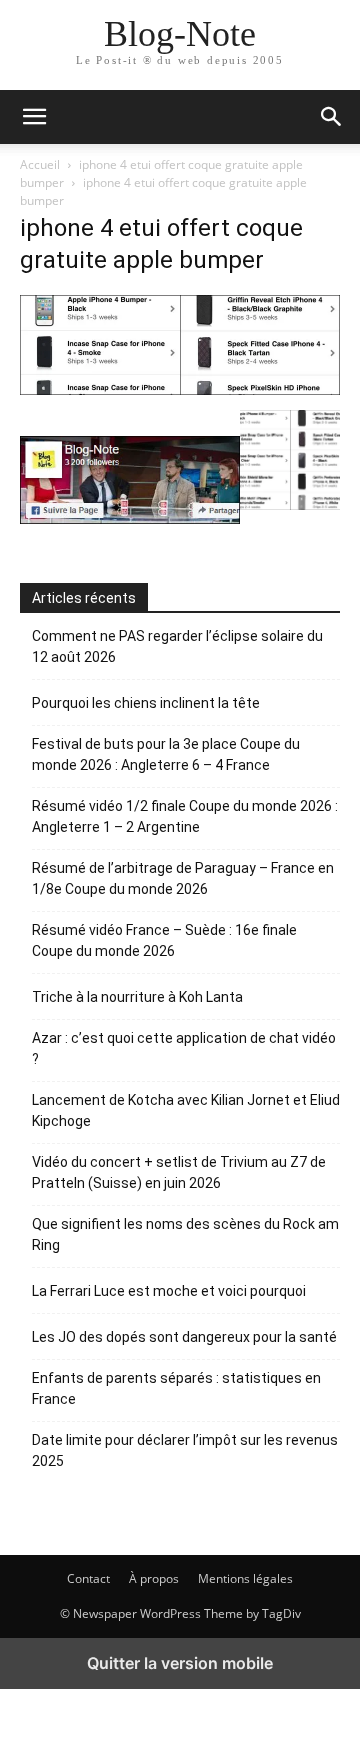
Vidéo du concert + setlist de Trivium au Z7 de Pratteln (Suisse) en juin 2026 (179, 1172)
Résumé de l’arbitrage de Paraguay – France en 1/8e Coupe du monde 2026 (183, 878)
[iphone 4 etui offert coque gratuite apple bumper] (180, 389)
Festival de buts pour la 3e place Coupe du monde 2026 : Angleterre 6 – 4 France (166, 754)
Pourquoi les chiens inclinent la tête (146, 703)
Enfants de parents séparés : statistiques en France (176, 1388)
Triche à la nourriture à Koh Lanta (137, 997)
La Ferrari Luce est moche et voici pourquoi (169, 1291)
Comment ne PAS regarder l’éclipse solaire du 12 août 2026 (177, 646)
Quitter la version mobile (180, 1663)
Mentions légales (245, 1578)
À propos (154, 1578)
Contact (88, 1578)
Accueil (40, 164)
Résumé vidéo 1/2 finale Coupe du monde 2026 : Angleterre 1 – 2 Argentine (185, 816)
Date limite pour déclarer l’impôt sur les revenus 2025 (185, 1450)
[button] (332, 117)
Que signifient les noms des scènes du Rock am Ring (185, 1234)
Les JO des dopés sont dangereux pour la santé (184, 1337)
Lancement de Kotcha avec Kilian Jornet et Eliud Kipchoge (186, 1110)
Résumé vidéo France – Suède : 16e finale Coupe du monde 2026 (164, 940)
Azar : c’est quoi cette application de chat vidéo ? (184, 1048)
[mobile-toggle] (34, 117)
